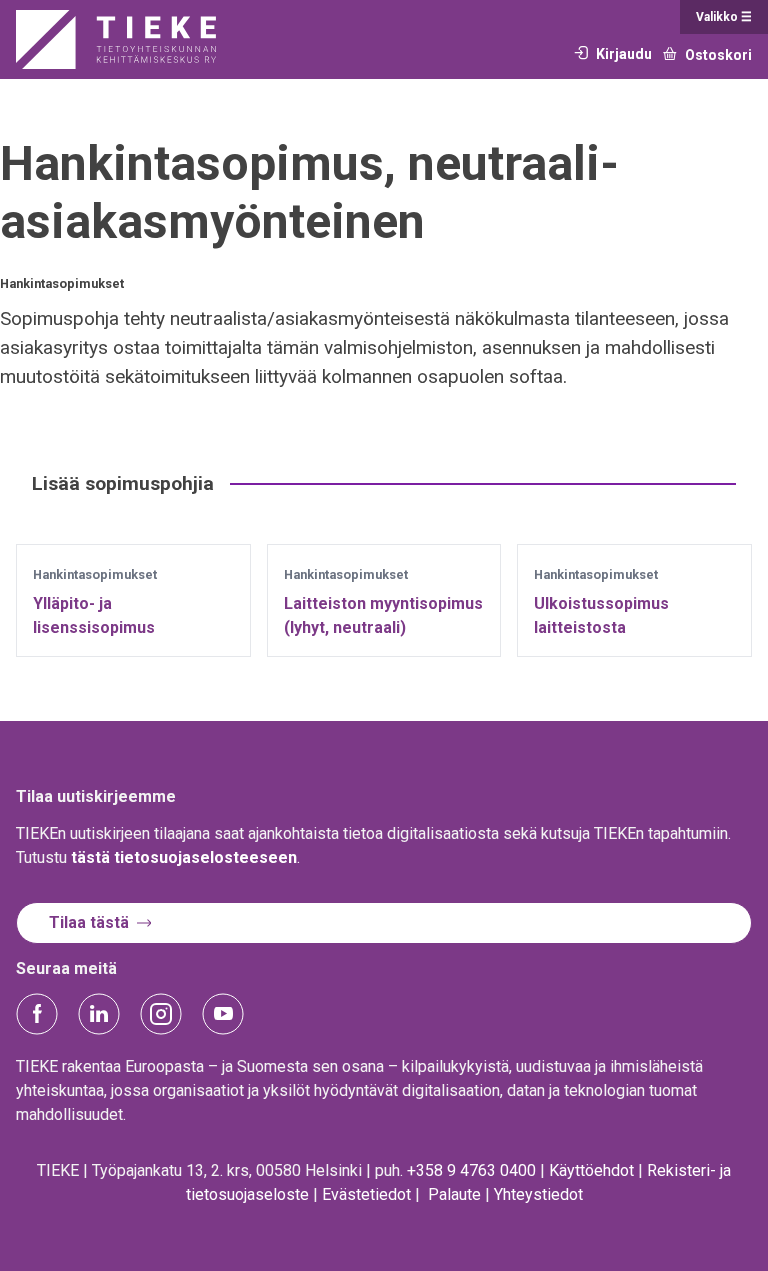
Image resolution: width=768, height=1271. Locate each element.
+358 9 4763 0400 (471, 1170)
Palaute (454, 1194)
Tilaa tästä (89, 922)
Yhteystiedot (538, 1194)
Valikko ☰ (724, 17)
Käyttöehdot (591, 1170)
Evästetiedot (366, 1194)
